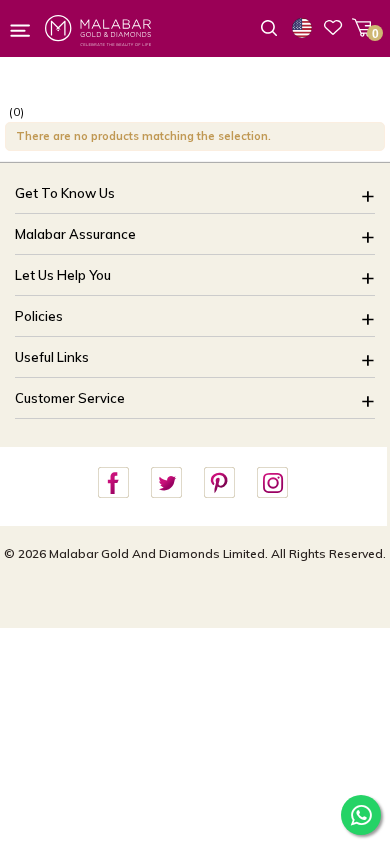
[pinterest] (219, 483)
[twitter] (166, 483)
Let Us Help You (63, 275)
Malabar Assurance (75, 234)
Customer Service (70, 398)
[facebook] (113, 483)
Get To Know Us (65, 193)
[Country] (306, 28)
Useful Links (52, 357)
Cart (361, 27)
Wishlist (333, 27)
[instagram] (272, 483)
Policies (39, 316)
